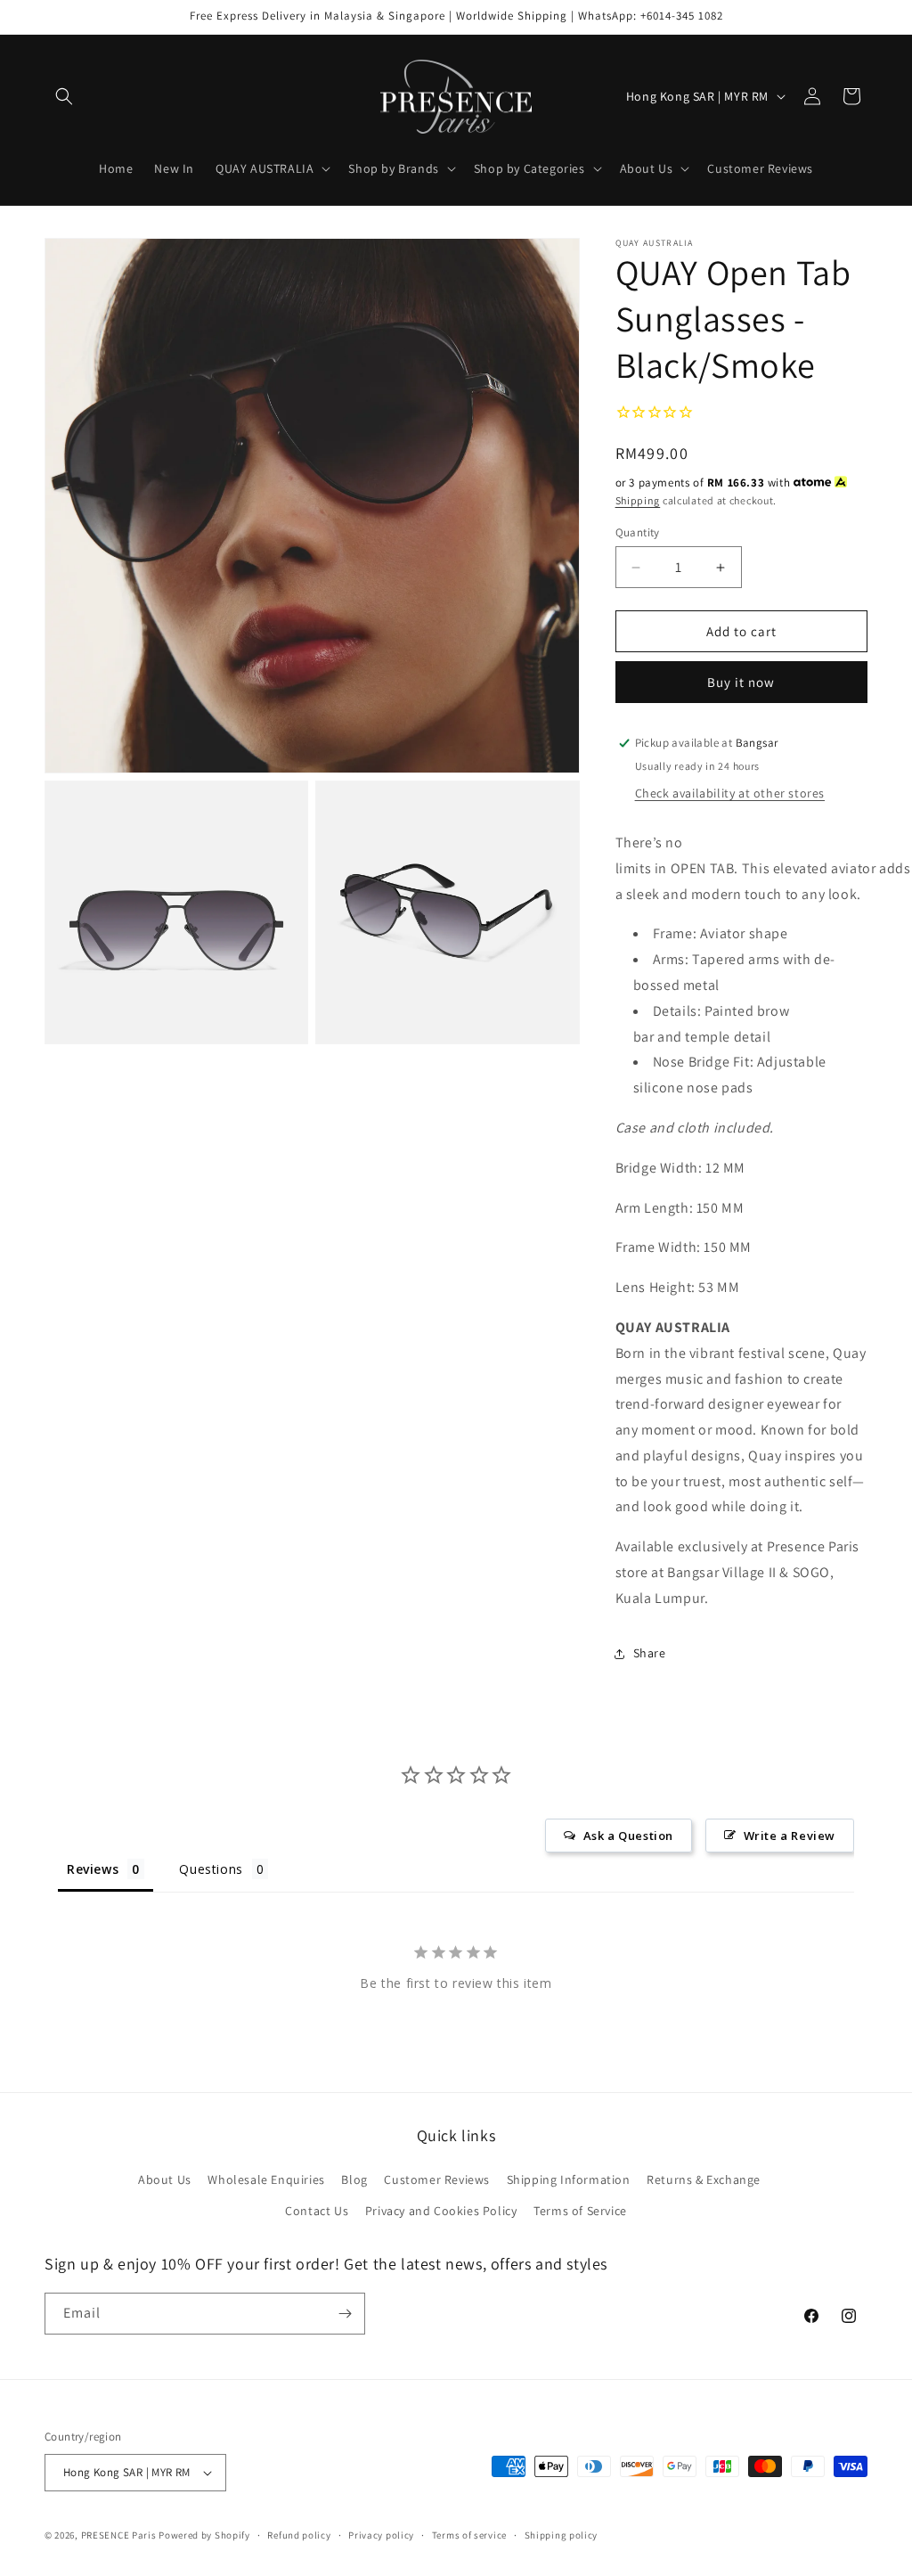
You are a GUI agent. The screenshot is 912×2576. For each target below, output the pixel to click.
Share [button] (650, 1653)
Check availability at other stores (730, 793)
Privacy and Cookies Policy (441, 2211)
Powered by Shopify (204, 2535)
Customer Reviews (437, 2179)
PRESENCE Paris (119, 2535)
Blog (354, 2179)
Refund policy (299, 2535)
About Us (165, 2179)
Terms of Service (580, 2211)
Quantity (638, 532)
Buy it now (741, 682)
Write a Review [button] (790, 1836)
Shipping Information (569, 2179)
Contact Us (317, 2211)
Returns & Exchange (704, 2179)
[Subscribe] (345, 2314)
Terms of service (469, 2535)
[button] (64, 96)
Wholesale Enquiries (266, 2179)
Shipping (638, 500)
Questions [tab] (211, 1869)
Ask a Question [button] (628, 1836)
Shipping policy (562, 2535)
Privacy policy (381, 2535)
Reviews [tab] (93, 1869)
